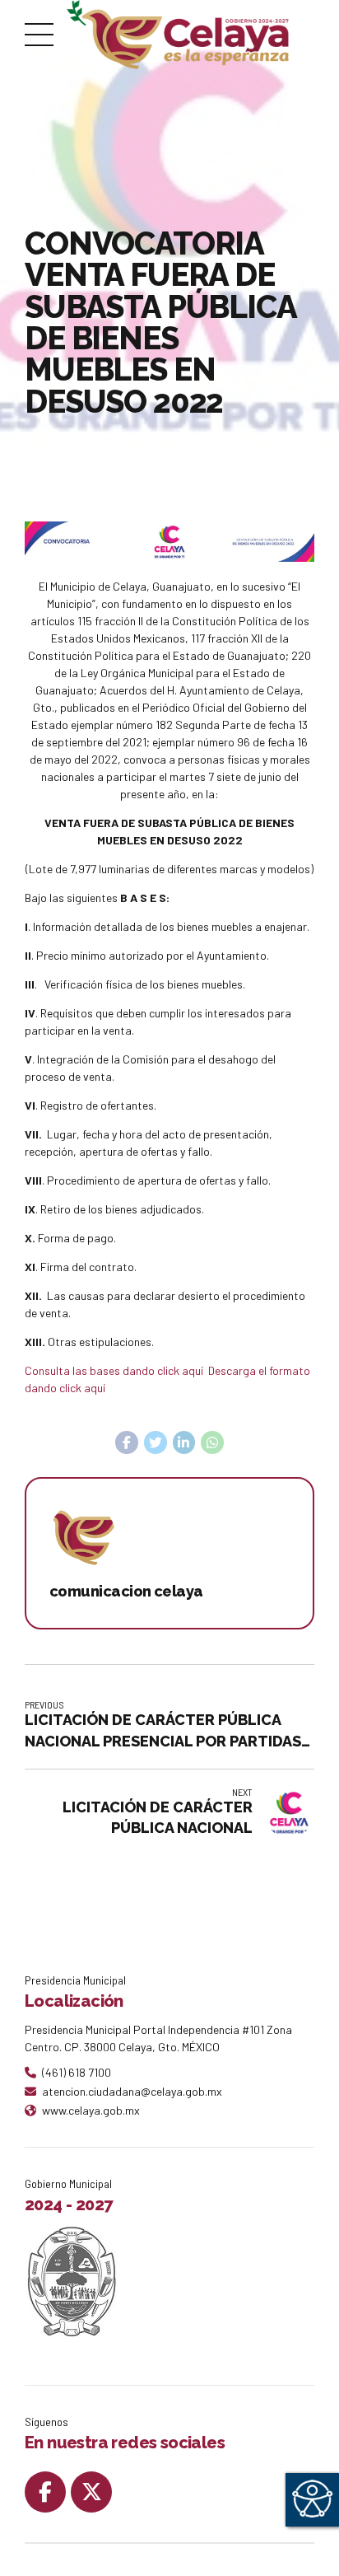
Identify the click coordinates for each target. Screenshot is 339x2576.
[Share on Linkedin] (184, 1442)
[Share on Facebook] (127, 1442)
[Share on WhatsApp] (212, 1442)
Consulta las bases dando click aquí (115, 1370)
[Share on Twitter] (156, 1442)
